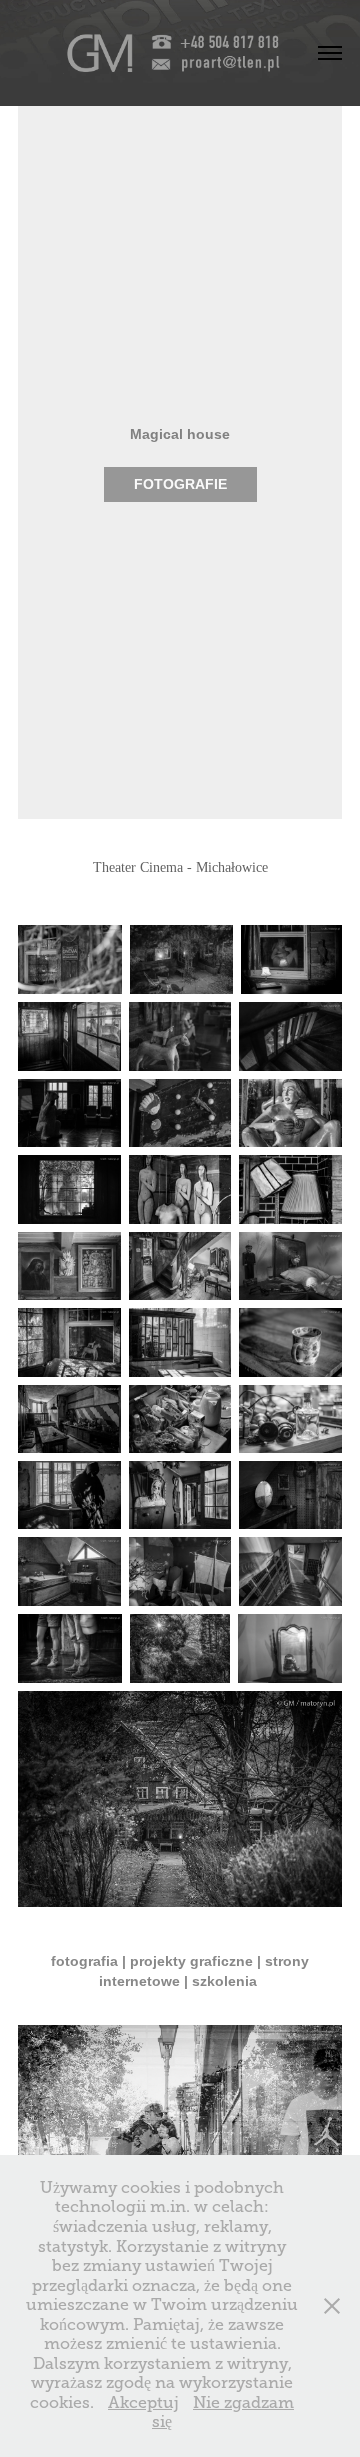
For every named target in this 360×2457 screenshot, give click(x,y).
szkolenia (226, 1981)
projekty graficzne (191, 1961)
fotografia (84, 1961)
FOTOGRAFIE (180, 484)
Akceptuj (143, 2403)
